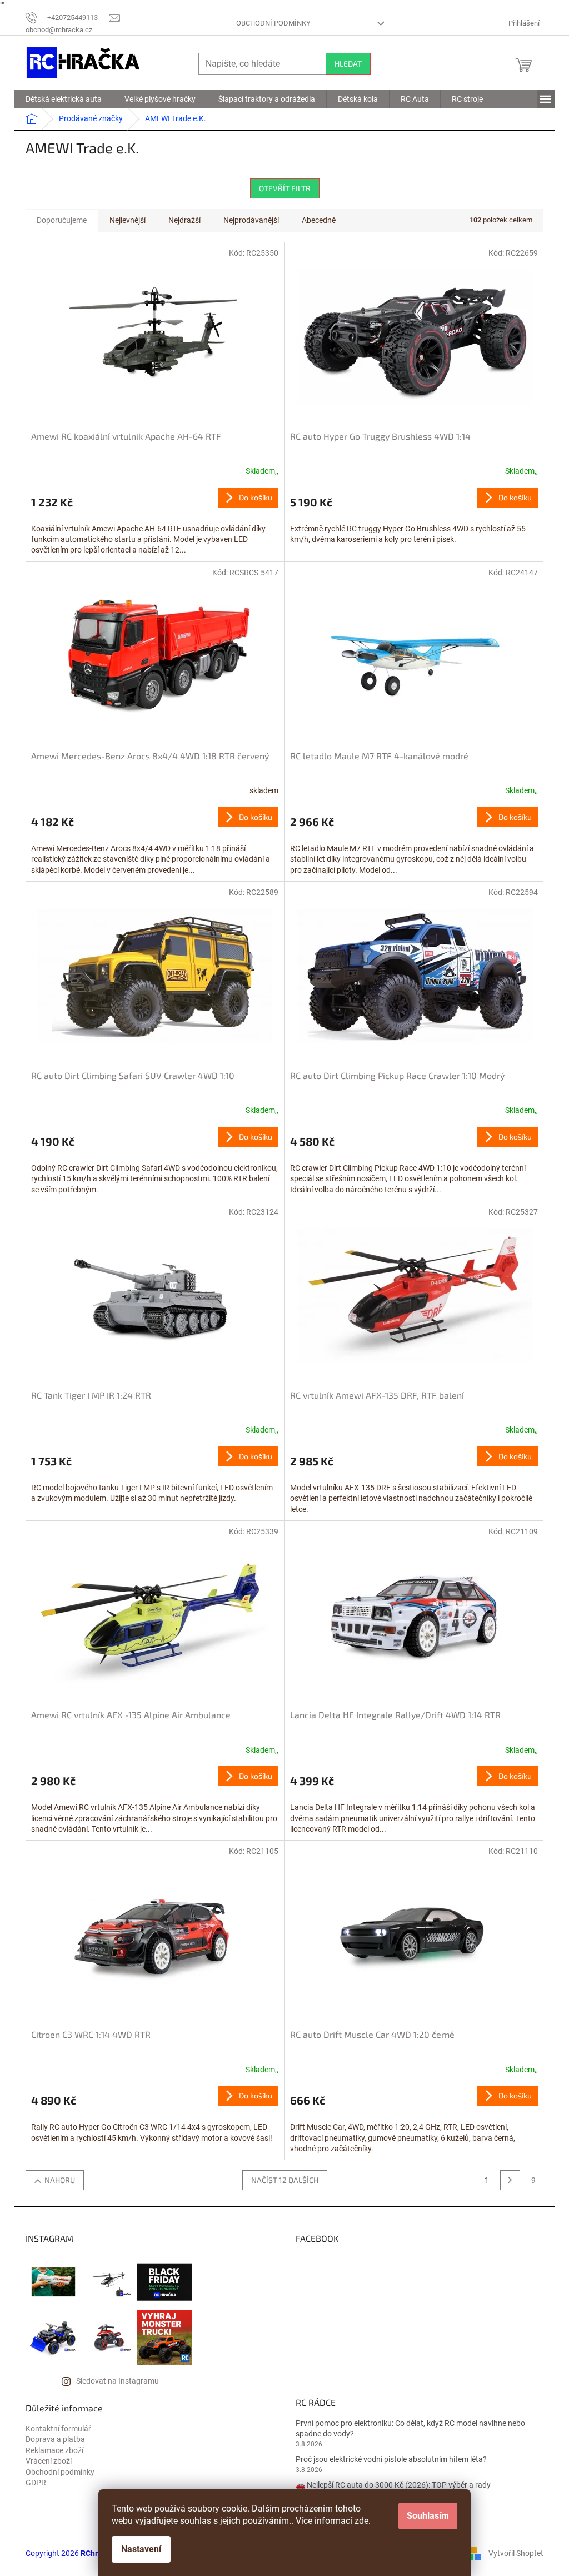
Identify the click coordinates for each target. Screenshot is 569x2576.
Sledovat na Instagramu (118, 2381)
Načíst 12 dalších (285, 2180)
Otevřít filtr (285, 188)
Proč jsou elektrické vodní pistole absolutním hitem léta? (391, 2459)
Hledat (348, 64)
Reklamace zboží (54, 2450)
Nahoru (60, 2180)
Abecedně (319, 220)
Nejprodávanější (251, 220)
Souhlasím (428, 2516)
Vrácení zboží (49, 2461)
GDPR (36, 2483)
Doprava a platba (55, 2439)
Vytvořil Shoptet (516, 2553)
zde (361, 2521)
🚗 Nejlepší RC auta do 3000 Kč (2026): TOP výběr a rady (393, 2485)
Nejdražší (184, 220)
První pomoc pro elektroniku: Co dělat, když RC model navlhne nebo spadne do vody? (410, 2428)
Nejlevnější (128, 220)
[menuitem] (64, 99)
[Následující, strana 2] (510, 2180)
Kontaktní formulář (58, 2429)
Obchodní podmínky (273, 23)
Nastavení (141, 2549)
